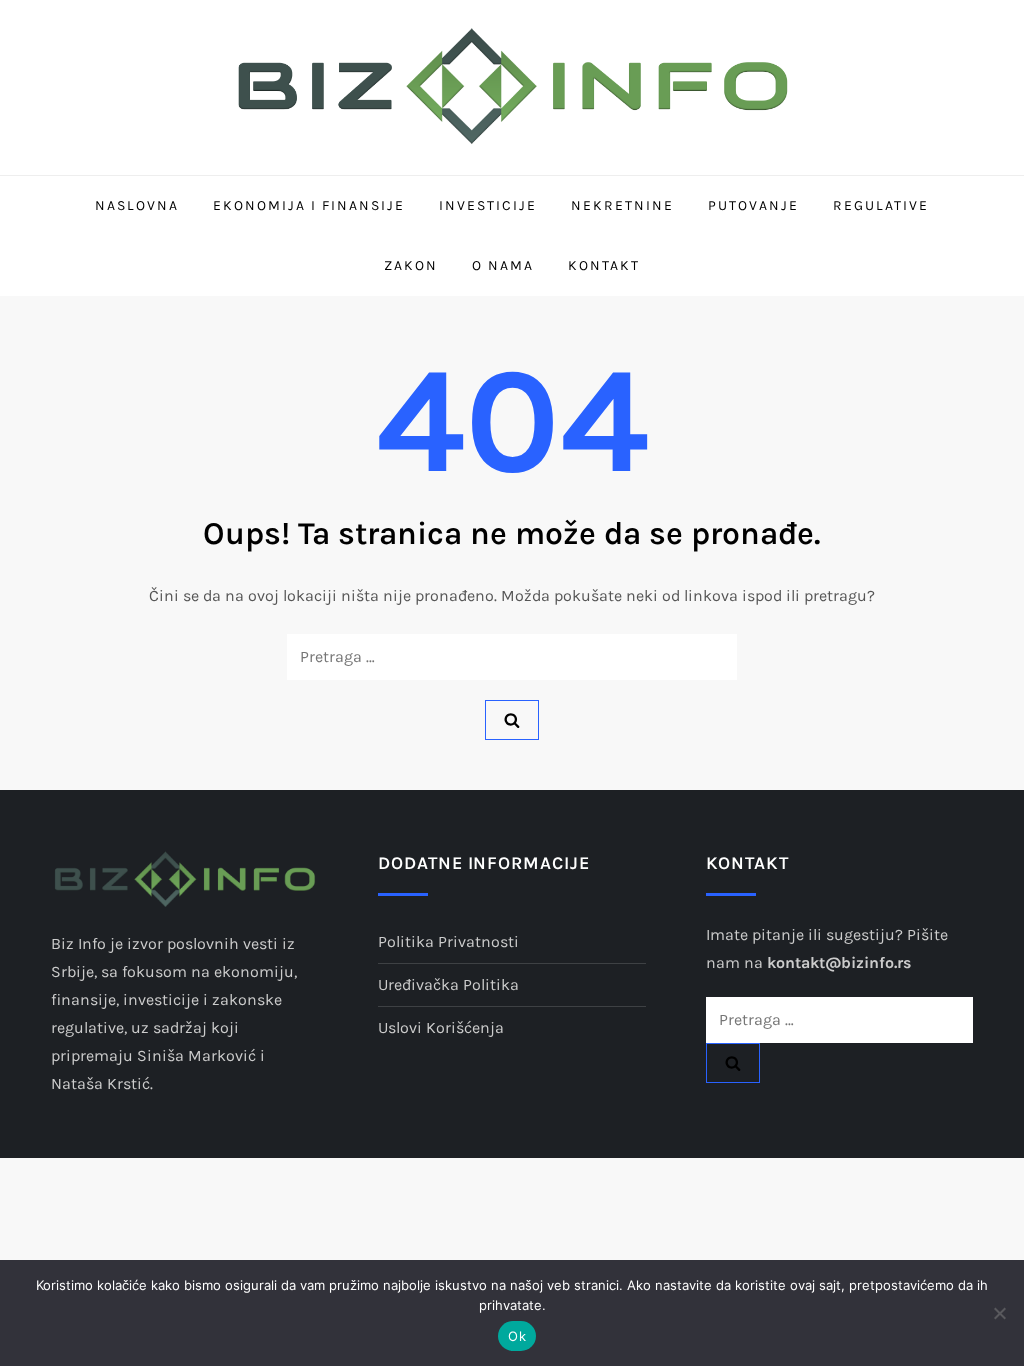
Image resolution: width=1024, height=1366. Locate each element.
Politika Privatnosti (448, 941)
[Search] (512, 720)
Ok (517, 1336)
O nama (503, 265)
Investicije (488, 205)
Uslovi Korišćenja (441, 1027)
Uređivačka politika (448, 984)
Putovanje (753, 205)
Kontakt (604, 265)
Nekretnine (622, 205)
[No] (999, 1313)
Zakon (411, 265)
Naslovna (137, 205)
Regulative (881, 205)
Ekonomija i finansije (309, 205)
